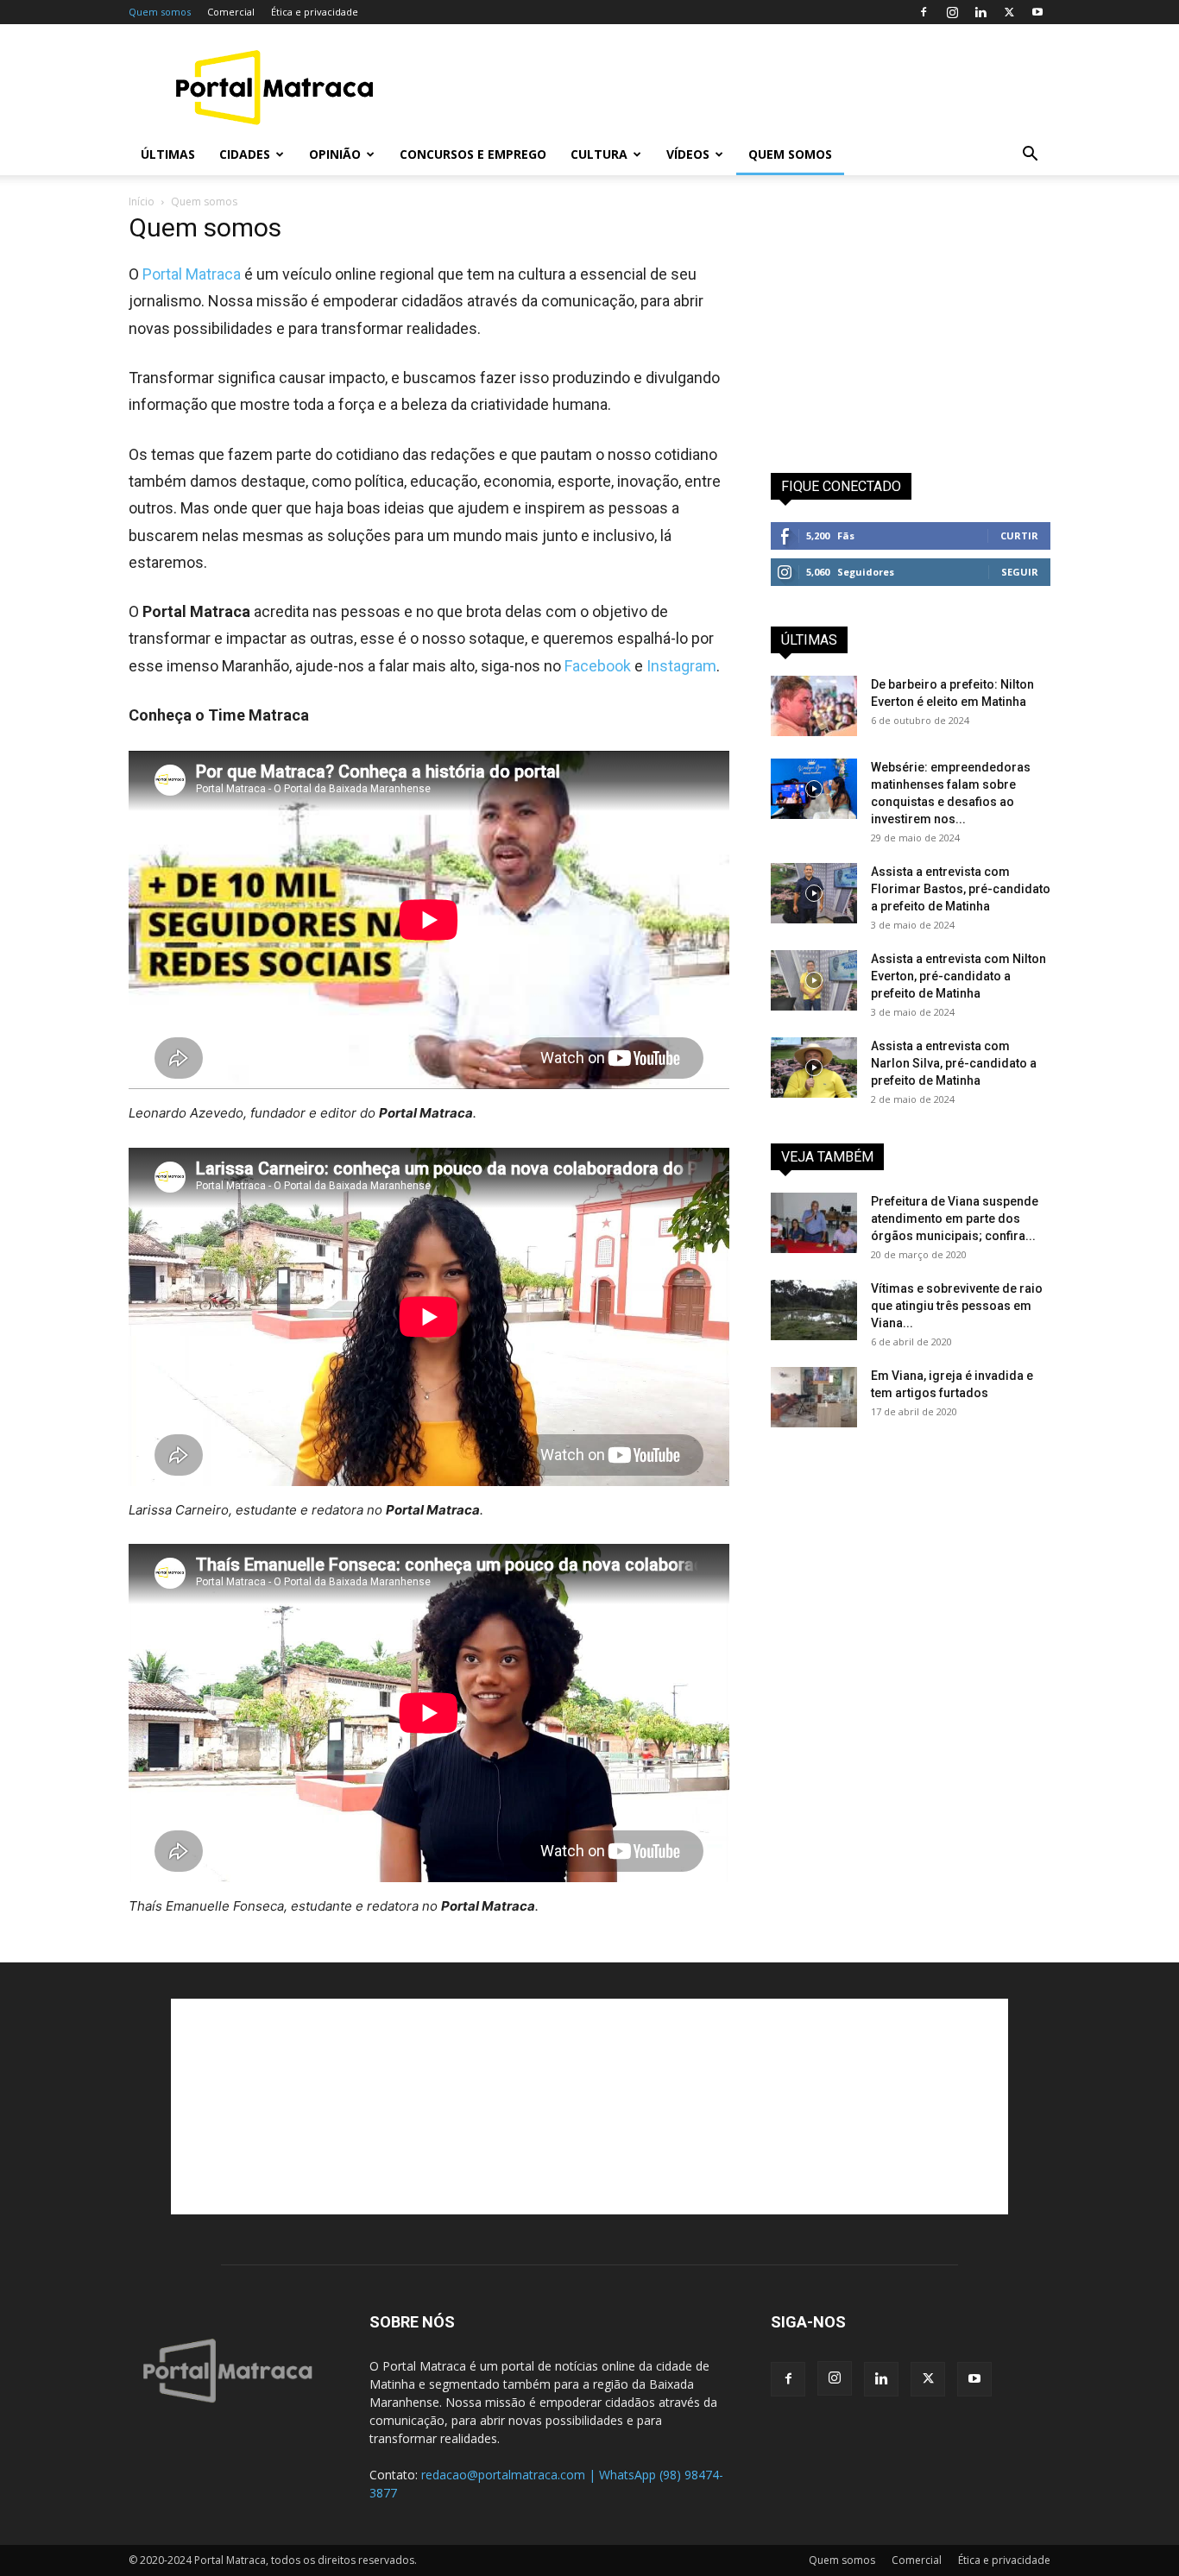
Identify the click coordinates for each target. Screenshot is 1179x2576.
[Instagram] (952, 12)
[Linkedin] (980, 12)
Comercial (231, 12)
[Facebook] (924, 12)
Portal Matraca (192, 274)
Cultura (599, 154)
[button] (1030, 156)
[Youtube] (1037, 12)
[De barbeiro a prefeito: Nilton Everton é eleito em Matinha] (814, 706)
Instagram (681, 666)
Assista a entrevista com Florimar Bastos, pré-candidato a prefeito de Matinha (961, 889)
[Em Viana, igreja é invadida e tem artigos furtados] (814, 1397)
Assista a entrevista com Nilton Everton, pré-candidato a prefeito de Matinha (958, 976)
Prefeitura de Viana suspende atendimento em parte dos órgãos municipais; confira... (955, 1219)
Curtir (1019, 535)
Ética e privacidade (315, 12)
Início (142, 202)
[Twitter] (1009, 12)
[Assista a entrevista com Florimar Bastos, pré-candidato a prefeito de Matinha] (814, 893)
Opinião (335, 154)
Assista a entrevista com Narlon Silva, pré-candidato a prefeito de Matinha (954, 1063)
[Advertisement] (736, 87)
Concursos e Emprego (473, 154)
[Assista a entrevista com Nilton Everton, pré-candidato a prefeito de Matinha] (814, 980)
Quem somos (160, 12)
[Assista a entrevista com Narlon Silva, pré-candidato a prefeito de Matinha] (814, 1068)
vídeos (688, 154)
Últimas (168, 154)
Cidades (245, 154)
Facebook (598, 666)
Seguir (1020, 572)
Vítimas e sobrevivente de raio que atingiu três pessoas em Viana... (957, 1306)
